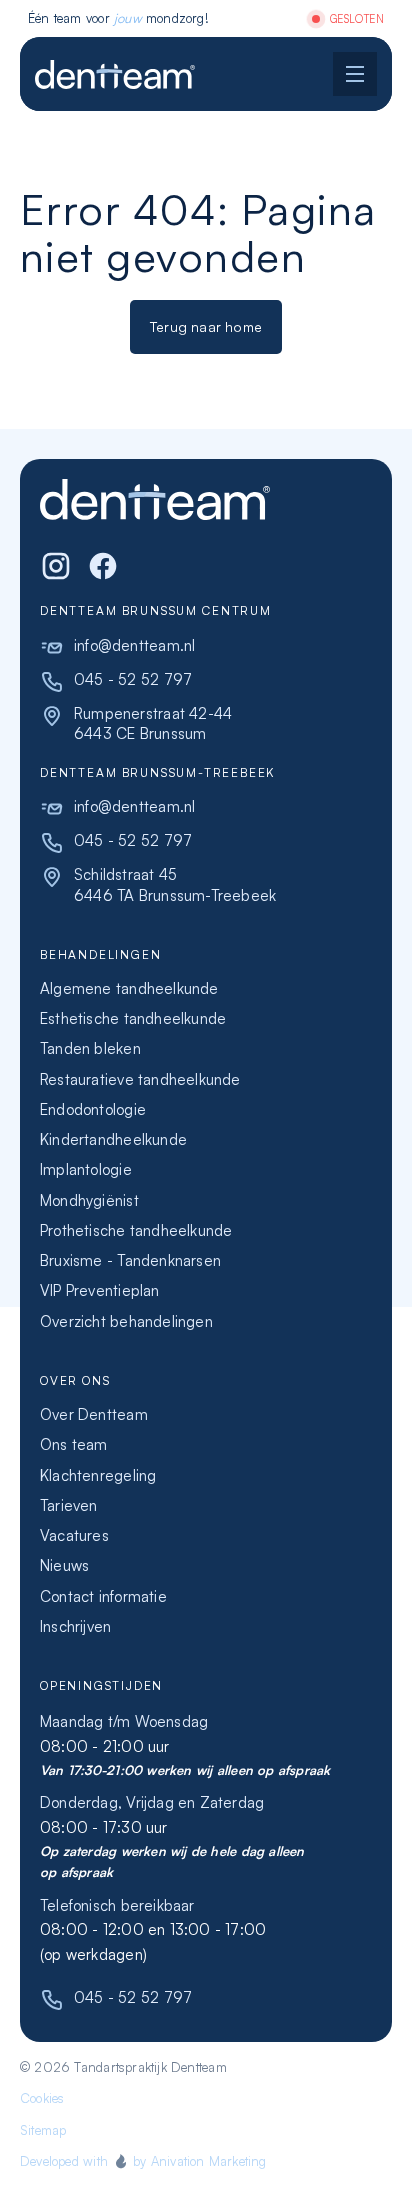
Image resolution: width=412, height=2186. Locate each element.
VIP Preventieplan (100, 1290)
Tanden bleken (90, 1048)
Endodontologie (93, 1109)
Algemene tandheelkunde (129, 988)
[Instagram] (56, 566)
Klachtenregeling (98, 1475)
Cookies (42, 2098)
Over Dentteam (94, 1414)
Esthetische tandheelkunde (133, 1018)
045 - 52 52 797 (133, 679)
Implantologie (86, 1169)
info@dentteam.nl (134, 645)
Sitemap (43, 2130)
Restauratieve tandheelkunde (140, 1079)
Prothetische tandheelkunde (136, 1230)
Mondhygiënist (89, 1200)
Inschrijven (75, 1626)
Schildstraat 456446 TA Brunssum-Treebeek (175, 884)
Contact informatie (103, 1596)
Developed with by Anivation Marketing (143, 2161)
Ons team (74, 1444)
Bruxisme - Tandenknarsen (130, 1260)
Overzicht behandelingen (126, 1321)
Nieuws (64, 1565)
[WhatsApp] (103, 566)
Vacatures (74, 1535)
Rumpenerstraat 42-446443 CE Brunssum (153, 723)
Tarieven (69, 1505)
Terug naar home (206, 326)
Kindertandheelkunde (113, 1139)
